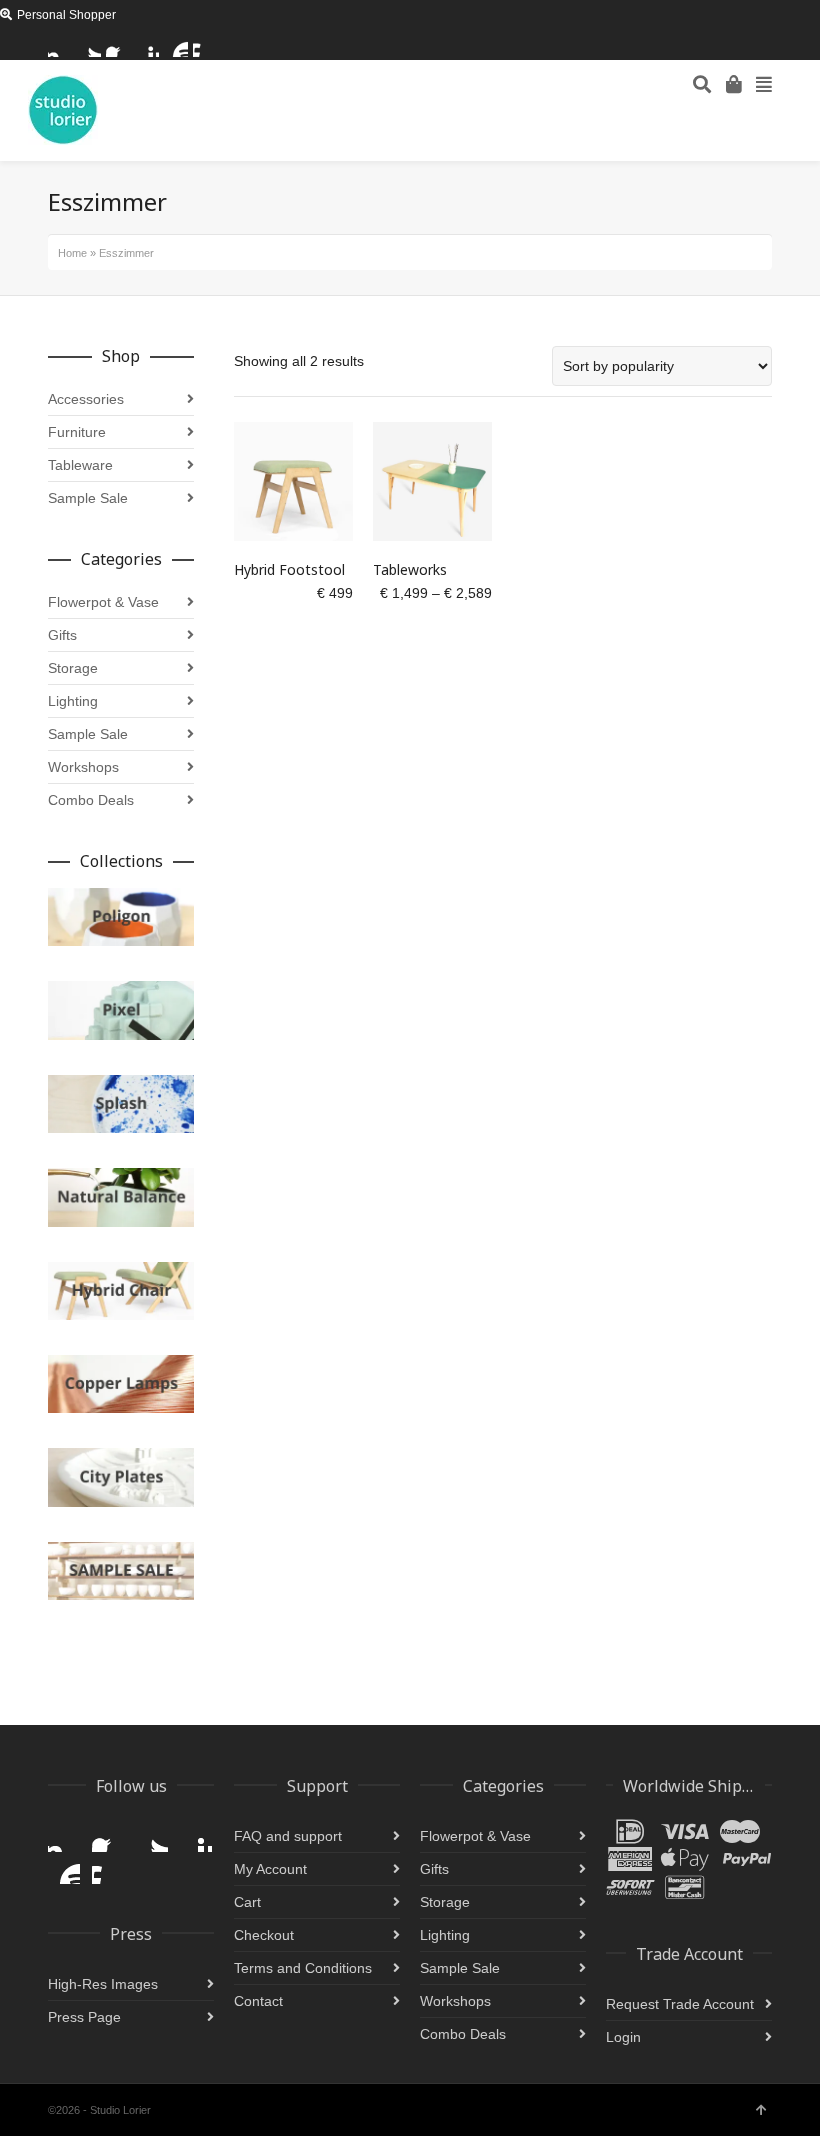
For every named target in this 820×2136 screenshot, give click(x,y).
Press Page (84, 2017)
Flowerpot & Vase (103, 602)
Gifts (62, 635)
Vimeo (205, 45)
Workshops (83, 767)
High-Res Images (103, 1984)
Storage (73, 668)
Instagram (60, 45)
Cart (247, 1902)
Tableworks (410, 569)
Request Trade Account (680, 2004)
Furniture (77, 432)
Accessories (86, 399)
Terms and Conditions (303, 1968)
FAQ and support (288, 1836)
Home (72, 253)
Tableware (80, 465)
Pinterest (147, 45)
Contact (258, 2001)
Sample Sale (88, 498)
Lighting (73, 701)
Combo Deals (91, 800)
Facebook (118, 45)
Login (623, 2037)
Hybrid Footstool (289, 569)
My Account (270, 1869)
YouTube (176, 45)
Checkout (264, 1935)
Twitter (89, 45)
